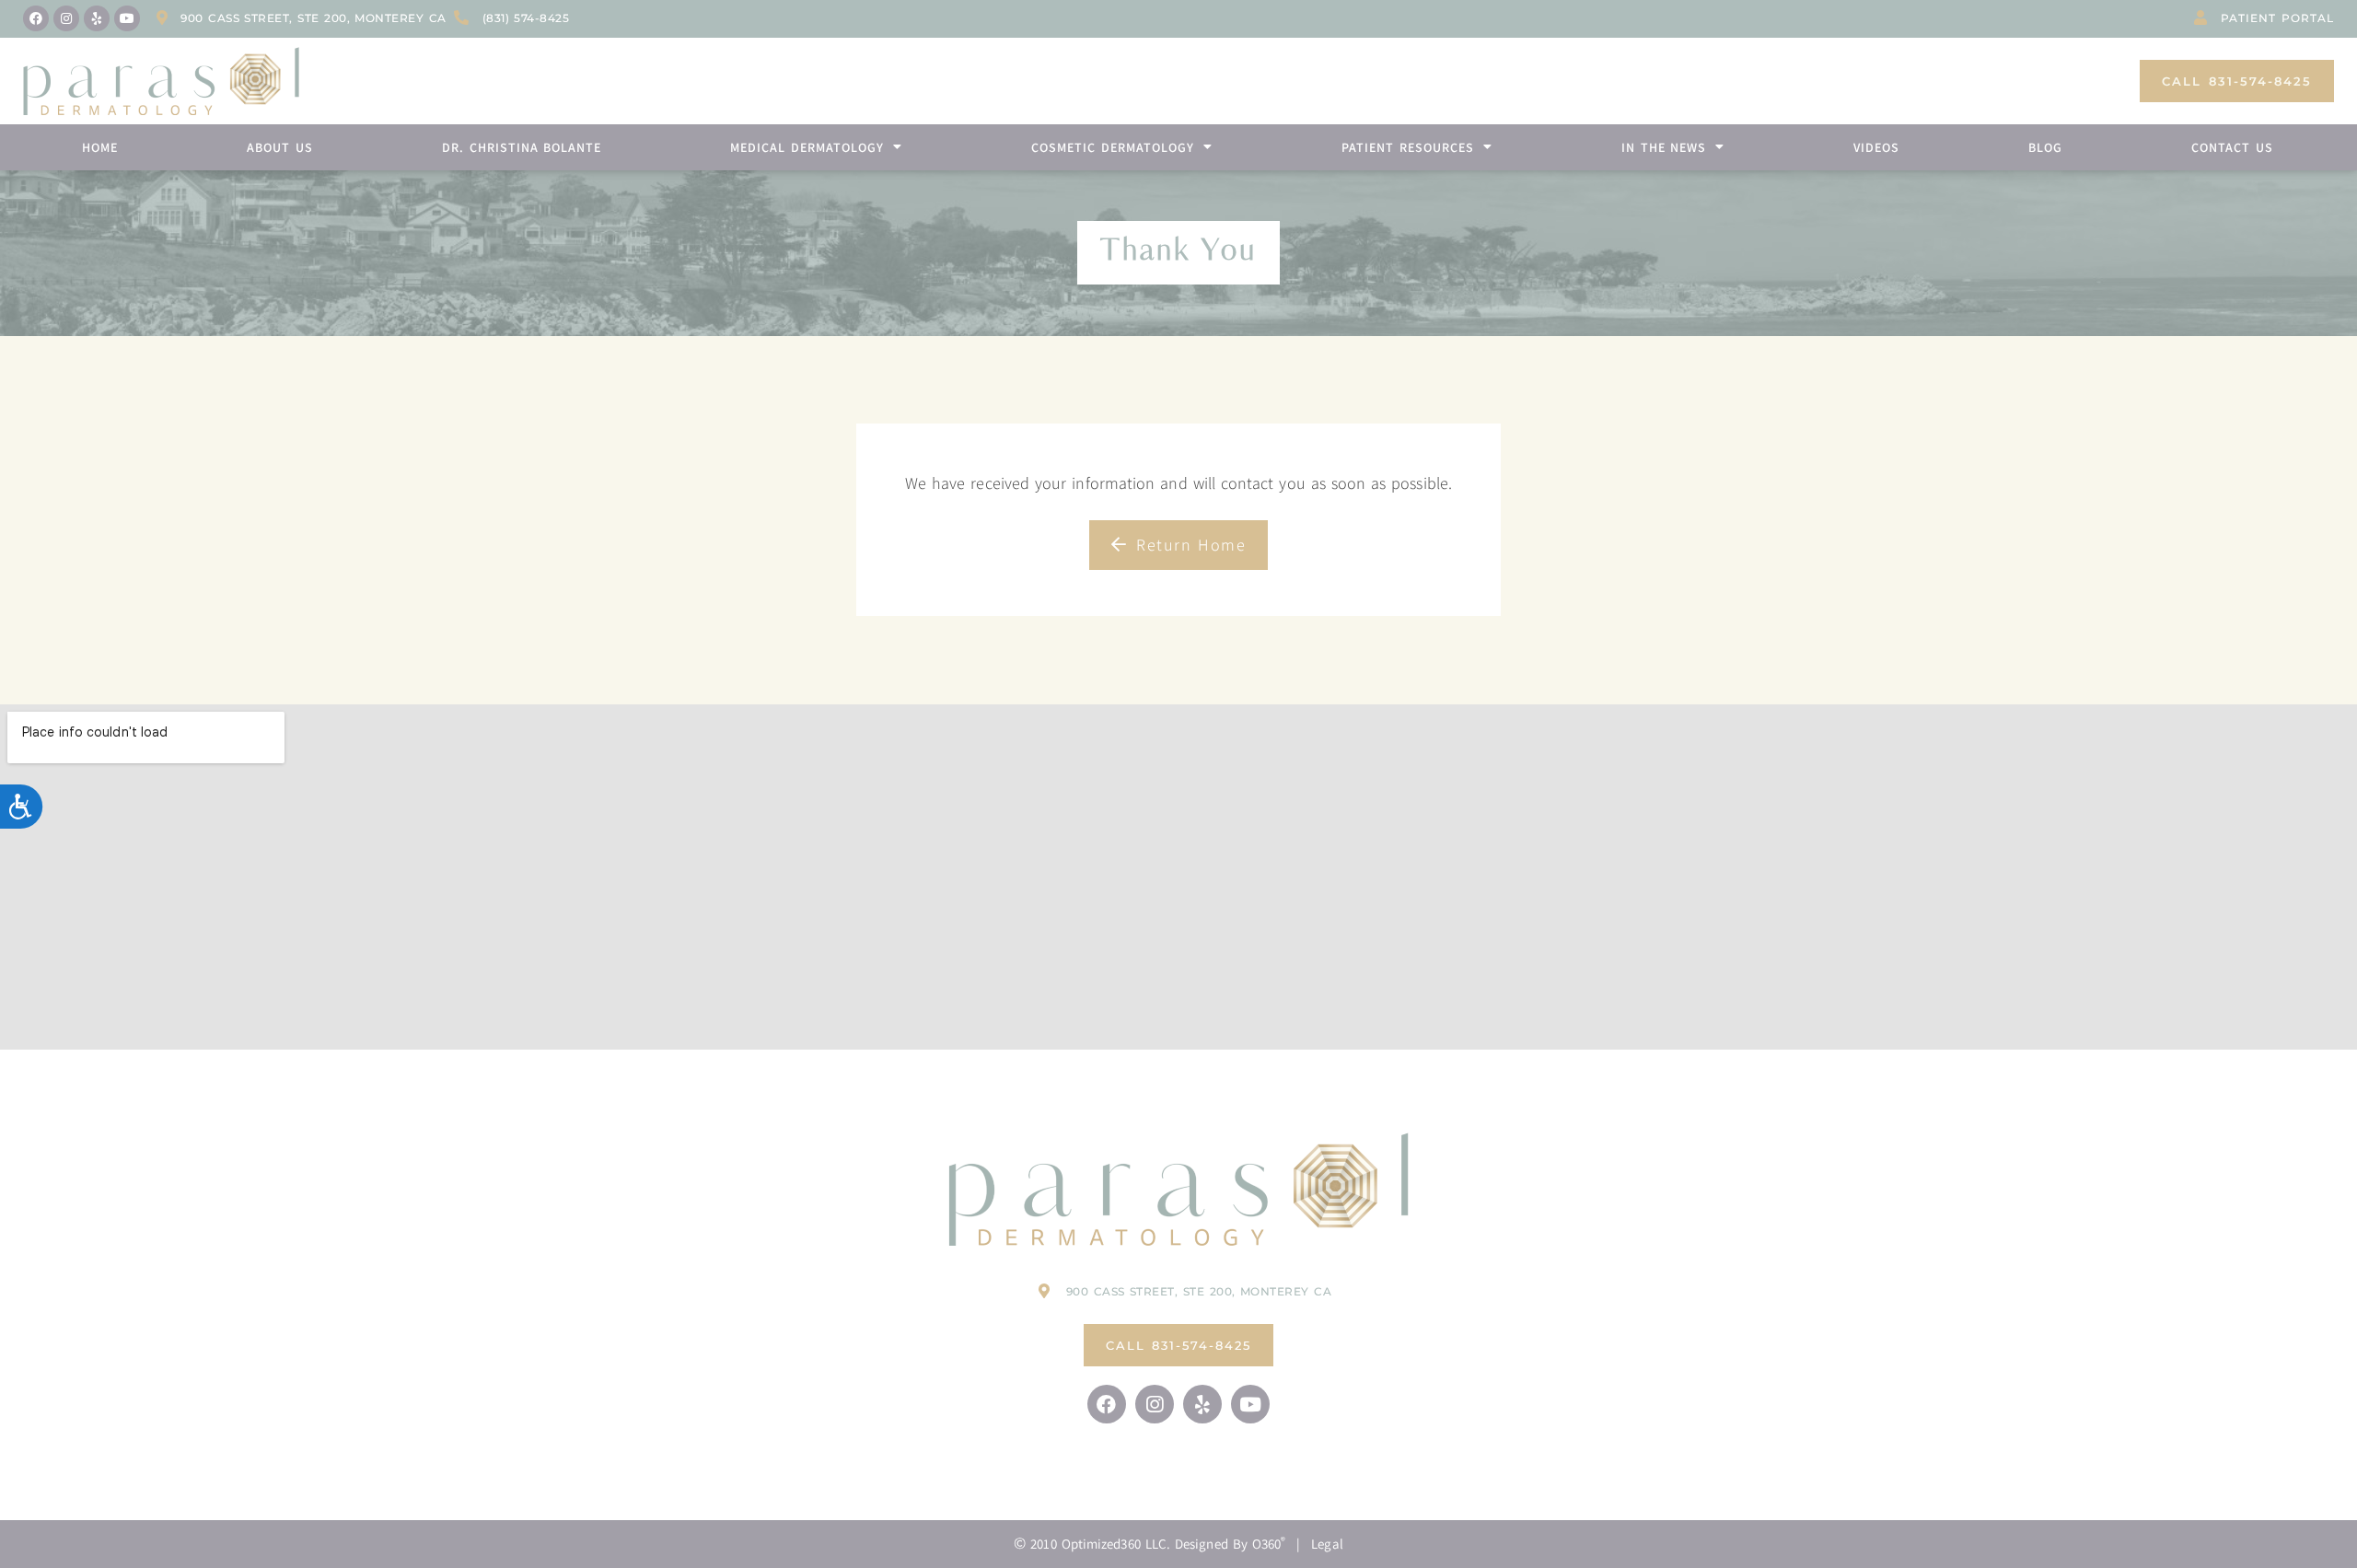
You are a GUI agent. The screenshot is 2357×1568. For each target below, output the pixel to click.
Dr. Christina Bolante (522, 147)
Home (100, 147)
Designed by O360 (1230, 1544)
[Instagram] (66, 18)
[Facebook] (36, 18)
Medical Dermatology (807, 147)
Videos (1876, 147)
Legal (1327, 1544)
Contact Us (2232, 147)
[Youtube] (127, 18)
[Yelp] (97, 18)
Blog (2045, 147)
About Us (280, 147)
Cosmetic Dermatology (1113, 147)
